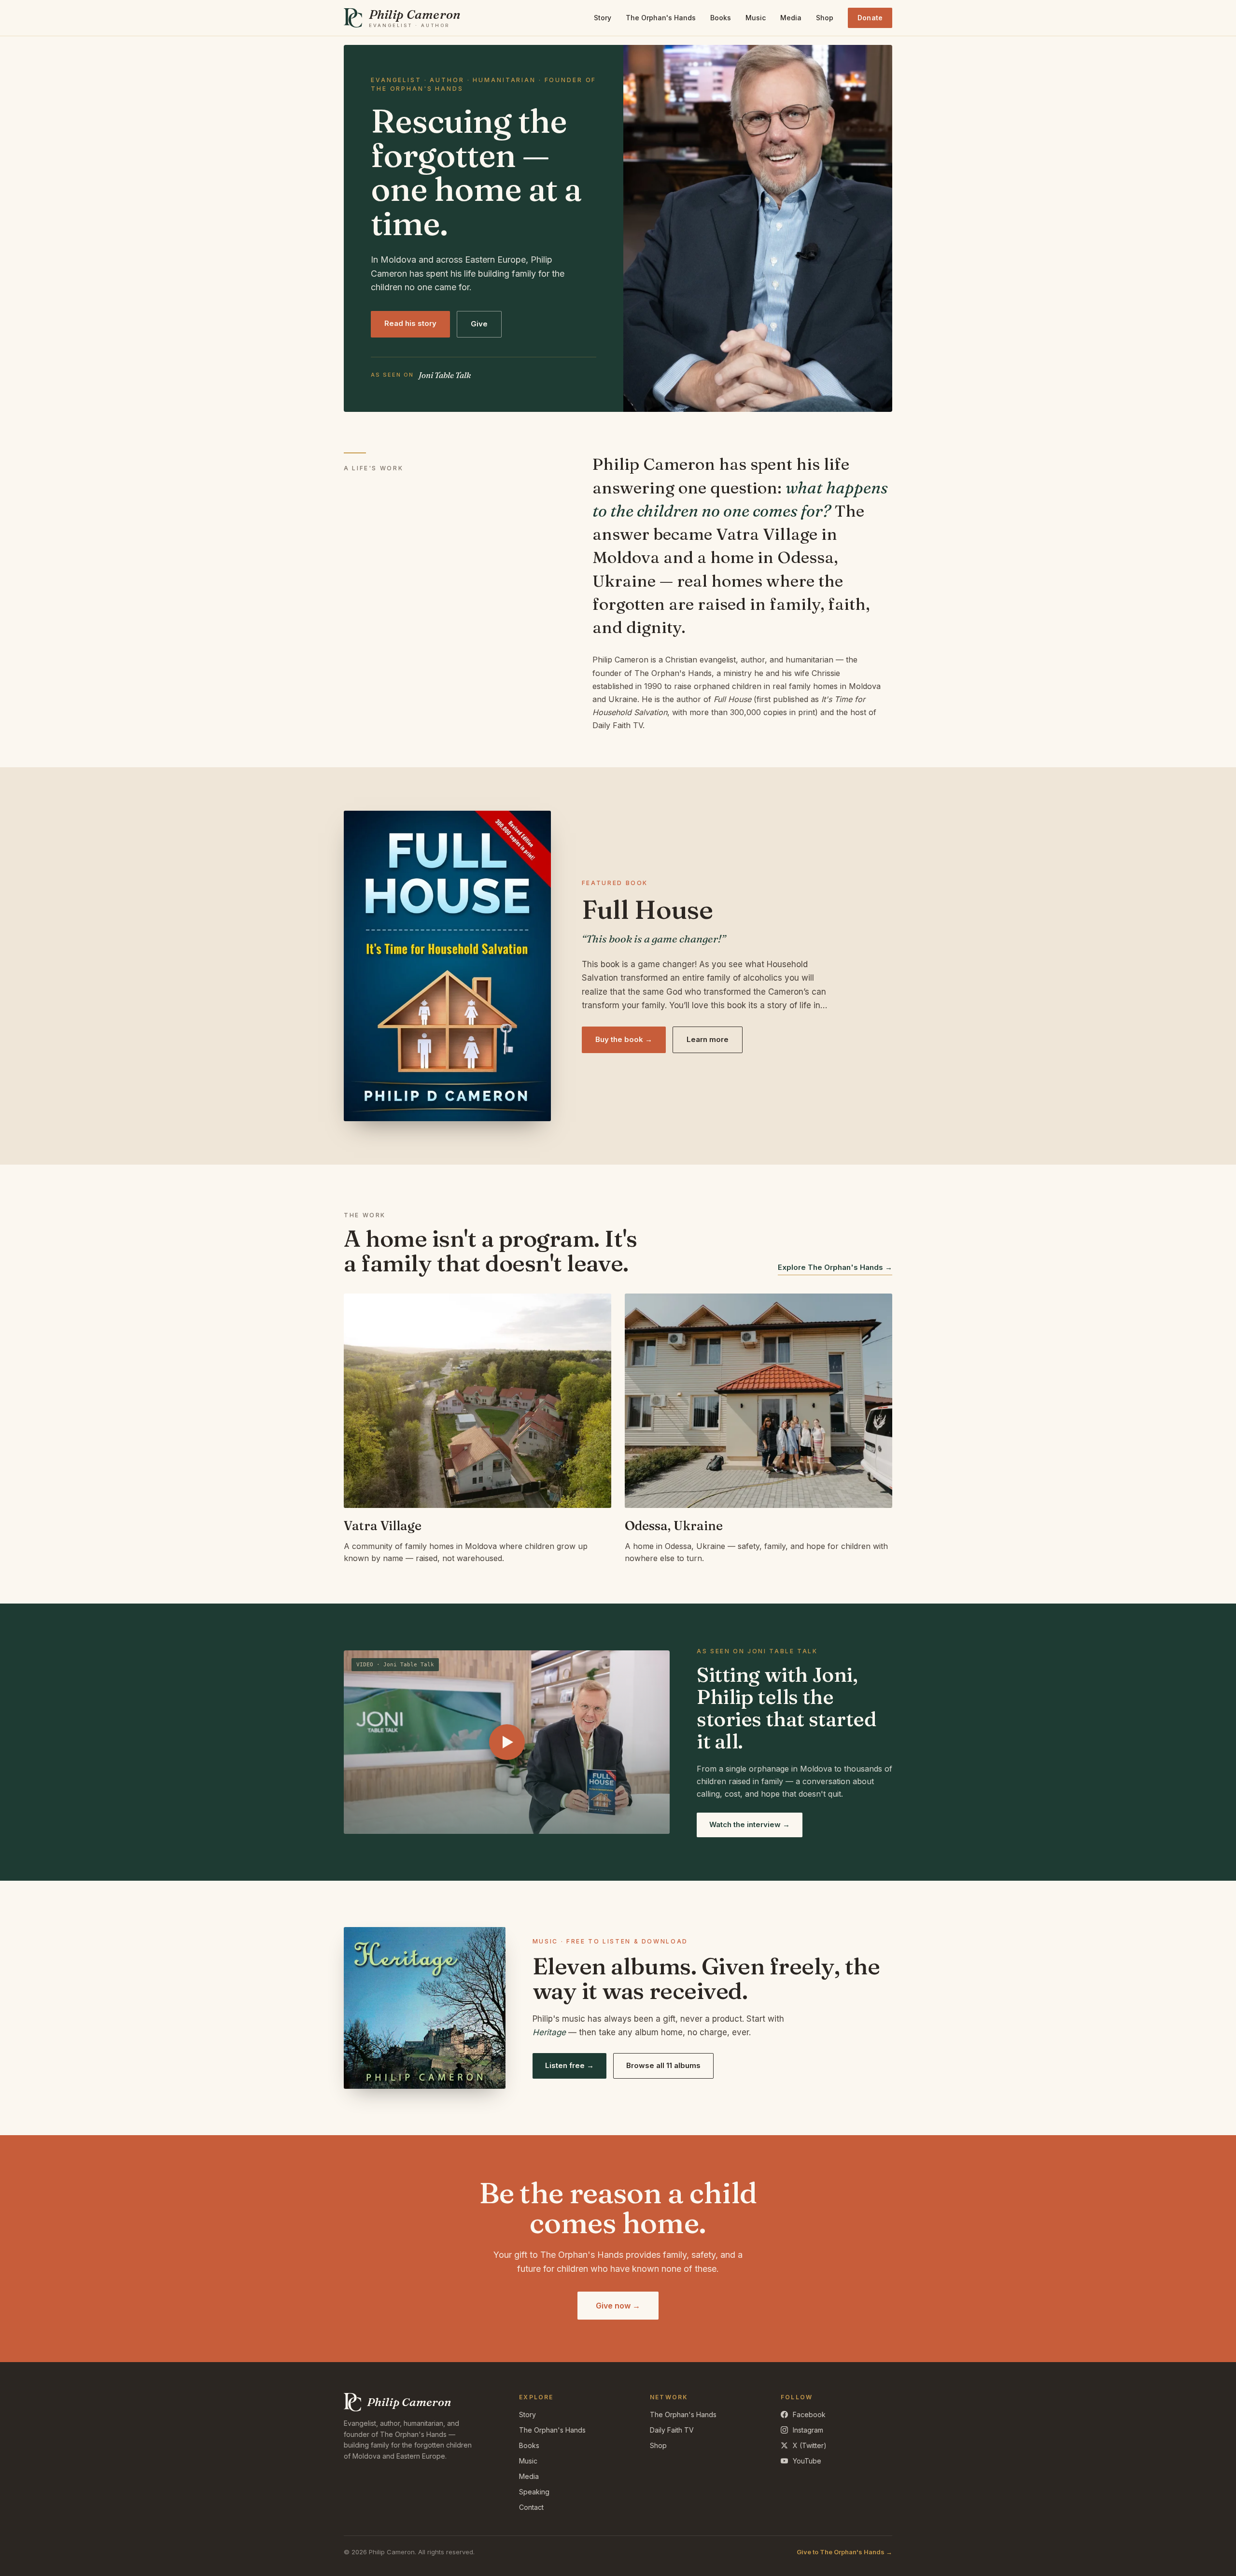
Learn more (708, 1039)
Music (756, 18)
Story (603, 18)
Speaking (534, 2492)
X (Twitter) (810, 2445)
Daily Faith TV (672, 2430)
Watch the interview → (750, 1824)
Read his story (410, 323)
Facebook (809, 2414)
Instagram (808, 2430)
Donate (870, 18)
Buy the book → (624, 1039)
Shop (825, 18)
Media (791, 18)
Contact (531, 2507)
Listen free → (569, 2065)
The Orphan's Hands (661, 18)
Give (479, 324)
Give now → (618, 2306)
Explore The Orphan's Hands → (835, 1267)
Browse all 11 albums (663, 2065)
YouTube (807, 2461)
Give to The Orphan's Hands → (844, 2552)
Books (721, 18)
